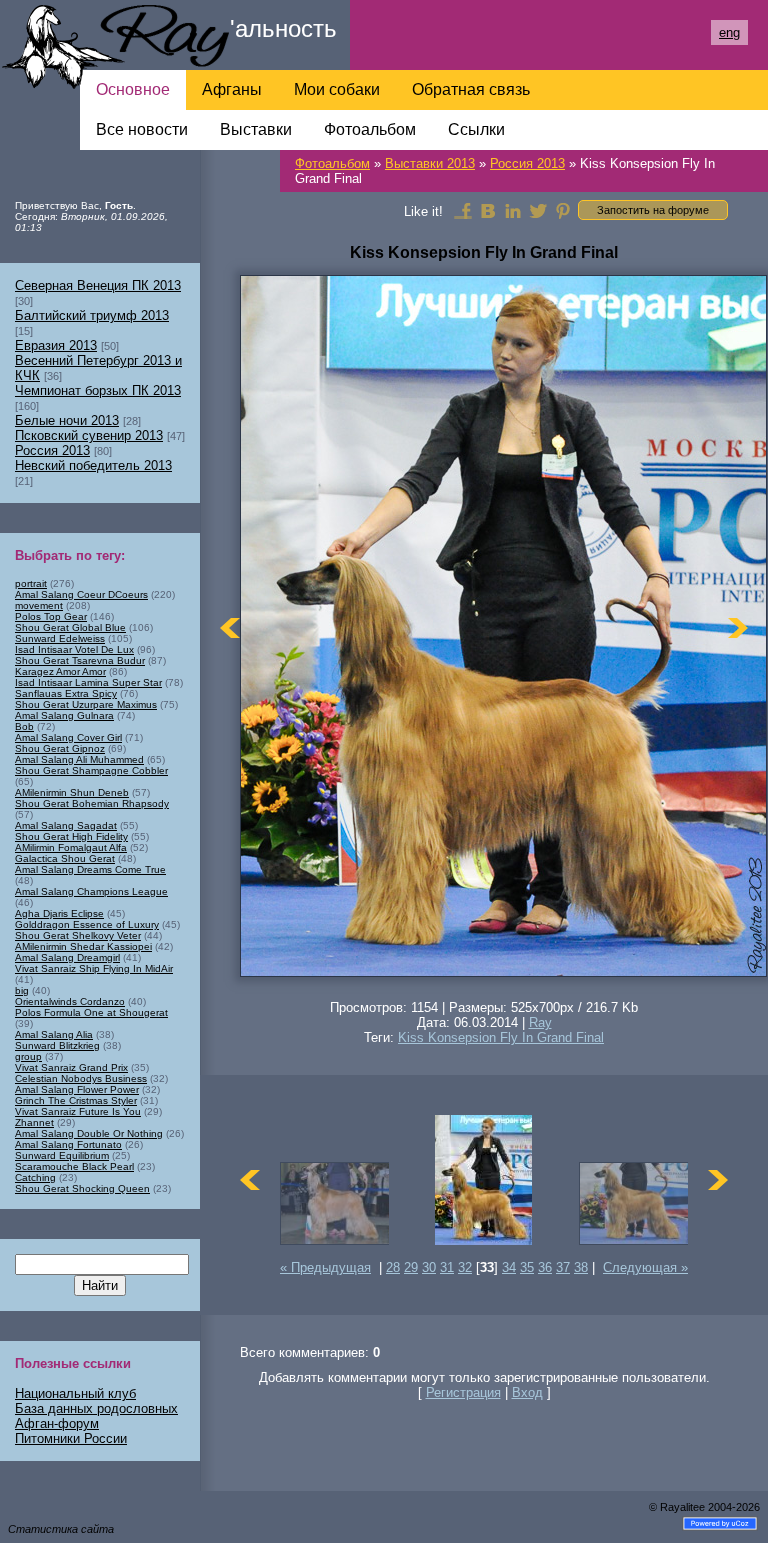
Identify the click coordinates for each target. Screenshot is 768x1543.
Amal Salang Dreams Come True (90, 869)
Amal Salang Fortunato (68, 1144)
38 (581, 1267)
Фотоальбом (332, 163)
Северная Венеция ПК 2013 (98, 285)
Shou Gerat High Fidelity (71, 836)
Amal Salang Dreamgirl (67, 957)
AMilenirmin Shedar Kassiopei (83, 946)
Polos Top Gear (51, 616)
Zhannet (34, 1122)
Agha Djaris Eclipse (59, 913)
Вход (527, 1392)
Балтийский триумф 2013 (92, 315)
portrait (31, 583)
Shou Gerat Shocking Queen (82, 1188)
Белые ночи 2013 (67, 420)
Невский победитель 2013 (93, 465)
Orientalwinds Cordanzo (70, 1001)
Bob (24, 726)
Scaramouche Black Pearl (74, 1166)
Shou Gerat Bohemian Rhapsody (92, 803)
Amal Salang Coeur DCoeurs (81, 594)
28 (393, 1267)
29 (411, 1267)
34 (509, 1267)
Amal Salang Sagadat (66, 825)
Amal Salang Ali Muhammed (79, 759)
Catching (35, 1177)
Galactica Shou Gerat (65, 858)
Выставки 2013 (430, 163)
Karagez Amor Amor (60, 671)
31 (447, 1267)
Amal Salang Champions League (91, 891)
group (28, 1056)
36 (545, 1267)
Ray (540, 1022)
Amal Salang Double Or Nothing (89, 1133)
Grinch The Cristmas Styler (76, 1100)
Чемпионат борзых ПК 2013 (98, 390)
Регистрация (463, 1392)
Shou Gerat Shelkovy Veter (78, 935)
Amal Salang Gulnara (64, 715)
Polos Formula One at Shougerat (91, 1012)
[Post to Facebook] (463, 210)
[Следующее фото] (738, 627)
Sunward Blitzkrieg (57, 1045)
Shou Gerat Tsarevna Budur (80, 660)
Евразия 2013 (56, 345)
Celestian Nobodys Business (81, 1078)
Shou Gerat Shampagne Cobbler (91, 770)
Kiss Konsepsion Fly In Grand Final (501, 1037)
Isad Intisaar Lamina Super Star (88, 682)
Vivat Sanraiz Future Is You (78, 1111)
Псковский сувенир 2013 (89, 435)
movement (39, 605)
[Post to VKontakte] (488, 210)
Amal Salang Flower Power (77, 1089)
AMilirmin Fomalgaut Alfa (71, 847)
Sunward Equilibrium (62, 1155)
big (22, 990)
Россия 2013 (527, 163)
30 (429, 1267)
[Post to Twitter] (538, 210)
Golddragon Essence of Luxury (87, 924)
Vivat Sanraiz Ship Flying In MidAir (94, 968)
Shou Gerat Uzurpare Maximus (86, 704)
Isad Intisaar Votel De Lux (74, 649)
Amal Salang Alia (54, 1034)
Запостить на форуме (653, 210)
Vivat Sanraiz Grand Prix (71, 1067)
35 (527, 1267)
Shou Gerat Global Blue (70, 627)
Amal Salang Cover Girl (68, 737)
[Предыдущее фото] (230, 627)
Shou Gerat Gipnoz (60, 748)
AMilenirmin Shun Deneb (72, 792)
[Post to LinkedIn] (513, 210)
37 (563, 1267)
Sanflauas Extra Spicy (66, 693)
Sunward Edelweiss (60, 638)
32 (465, 1267)
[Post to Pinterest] (563, 210)
